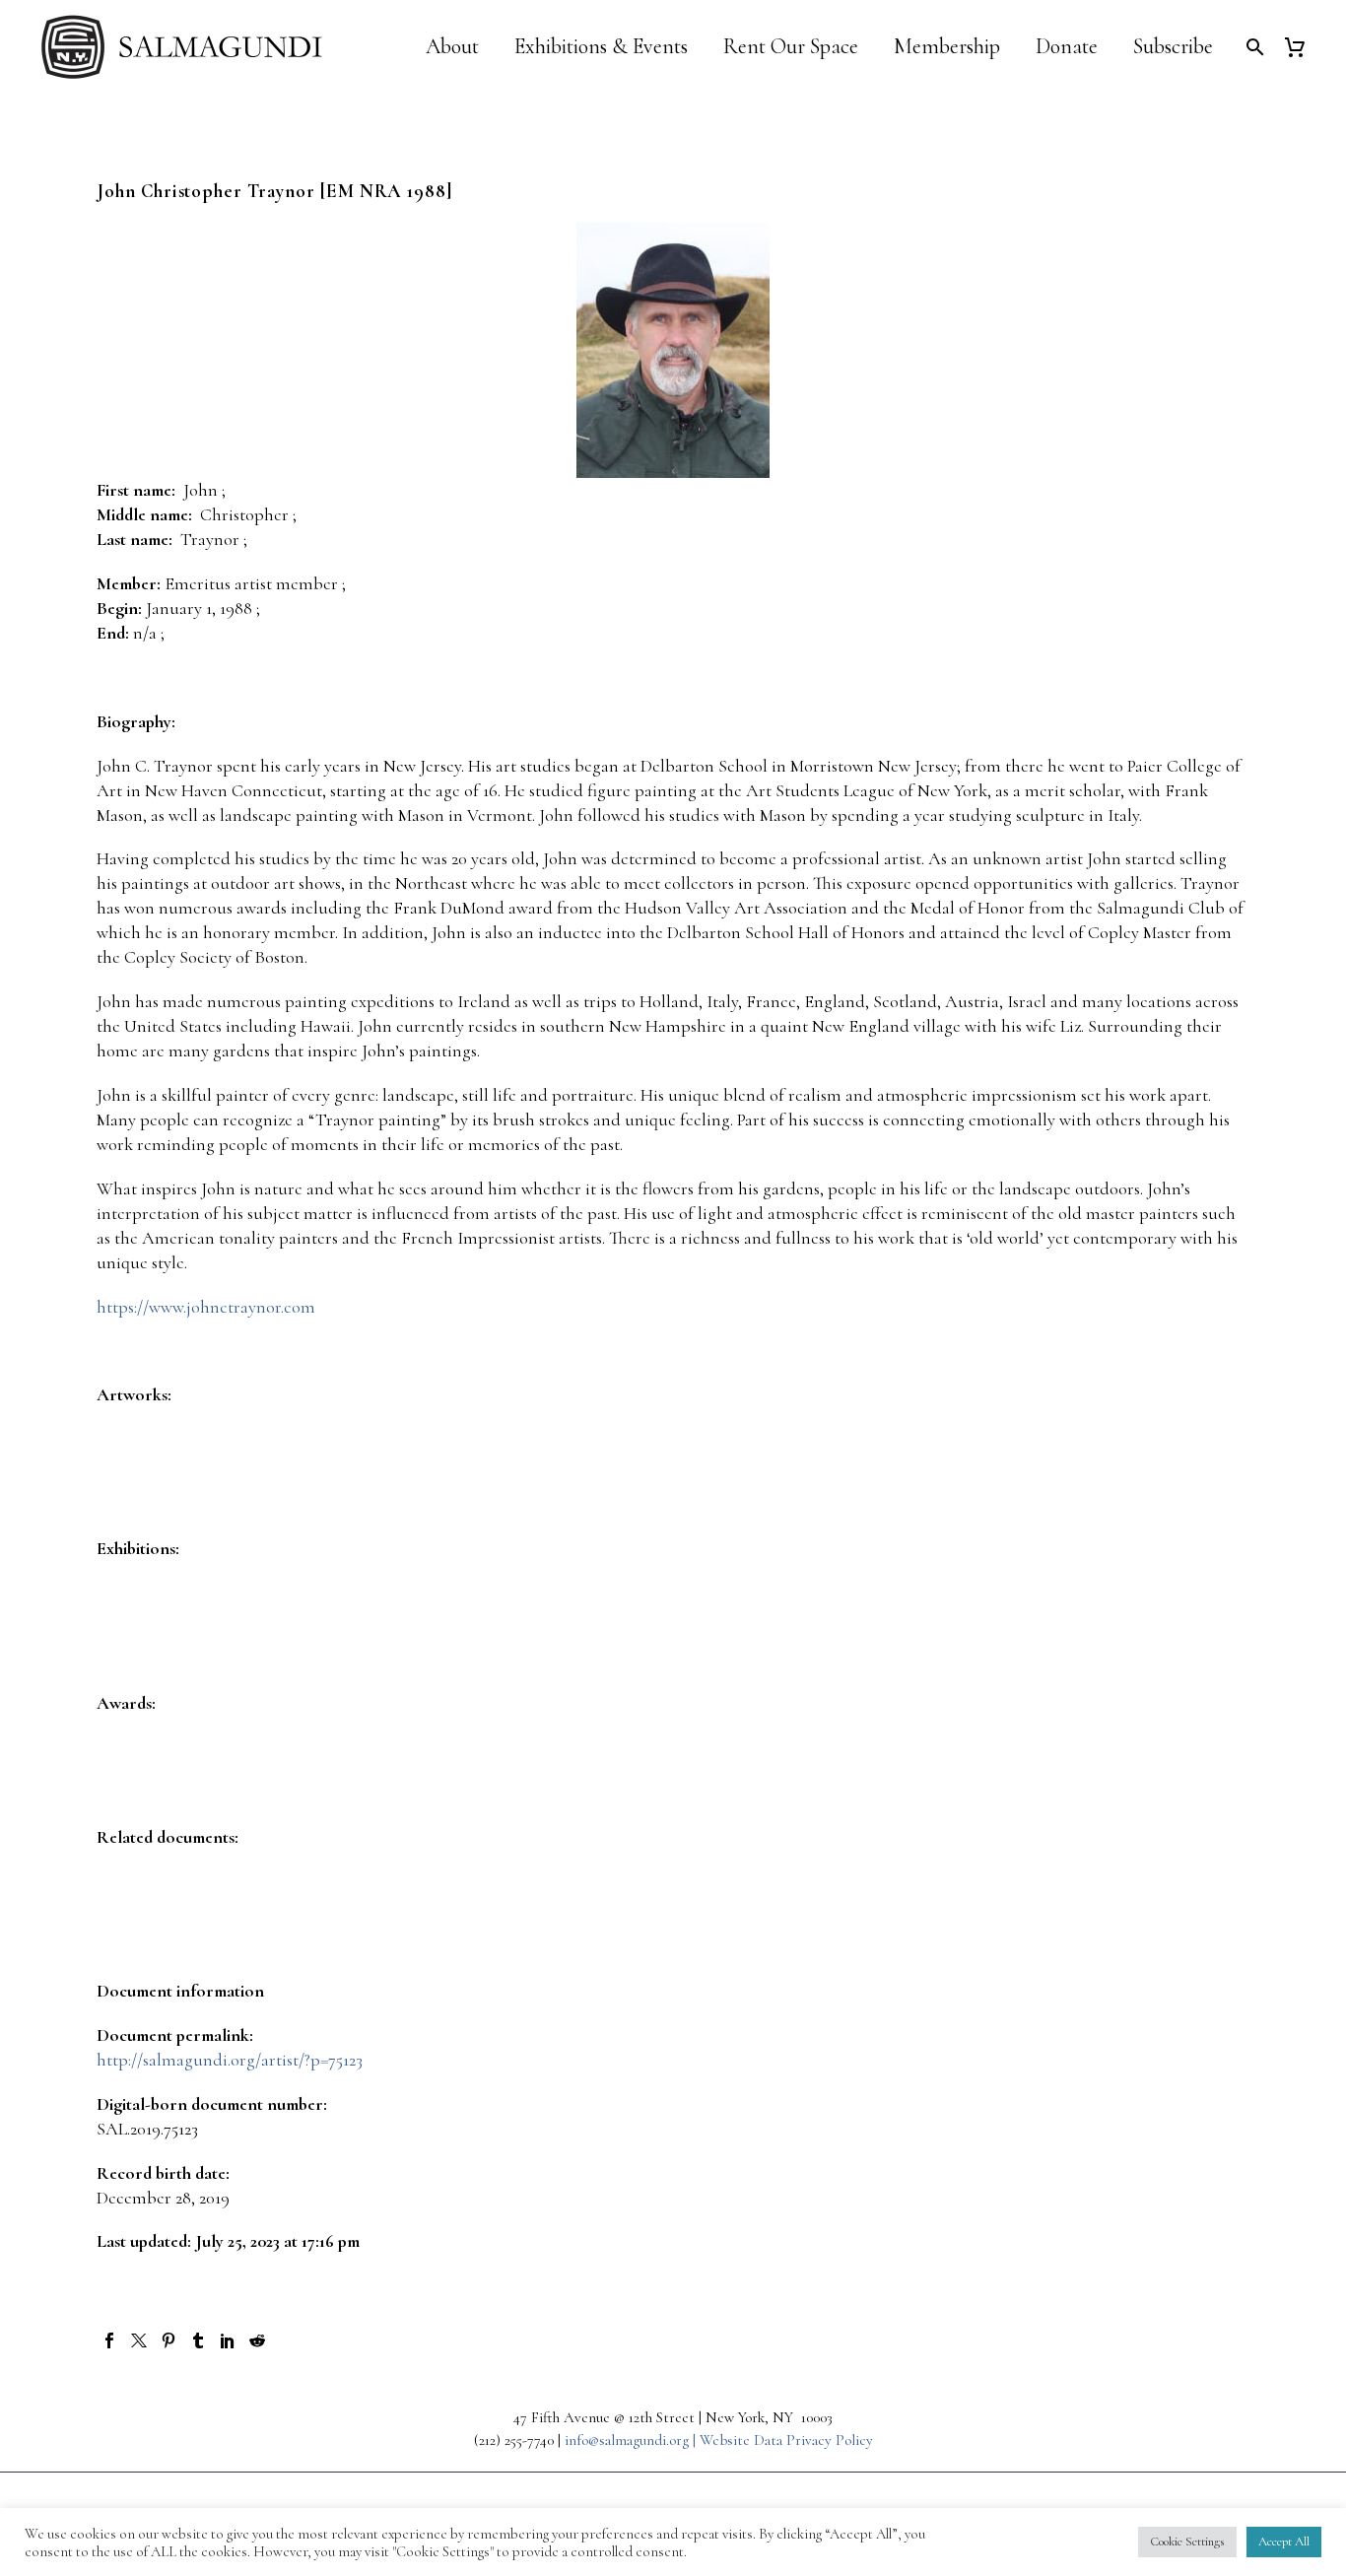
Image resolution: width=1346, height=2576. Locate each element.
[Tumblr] (198, 2340)
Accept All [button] (1284, 2542)
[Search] (1253, 47)
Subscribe (1173, 47)
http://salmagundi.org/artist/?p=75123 (230, 2060)
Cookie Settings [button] (1187, 2542)
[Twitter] (139, 2340)
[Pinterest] (168, 2340)
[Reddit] (257, 2340)
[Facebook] (109, 2340)
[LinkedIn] (228, 2340)
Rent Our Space (791, 47)
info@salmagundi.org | (632, 2440)
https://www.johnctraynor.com (206, 1307)
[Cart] (1302, 47)
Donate (1067, 47)
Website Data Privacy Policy (786, 2440)
